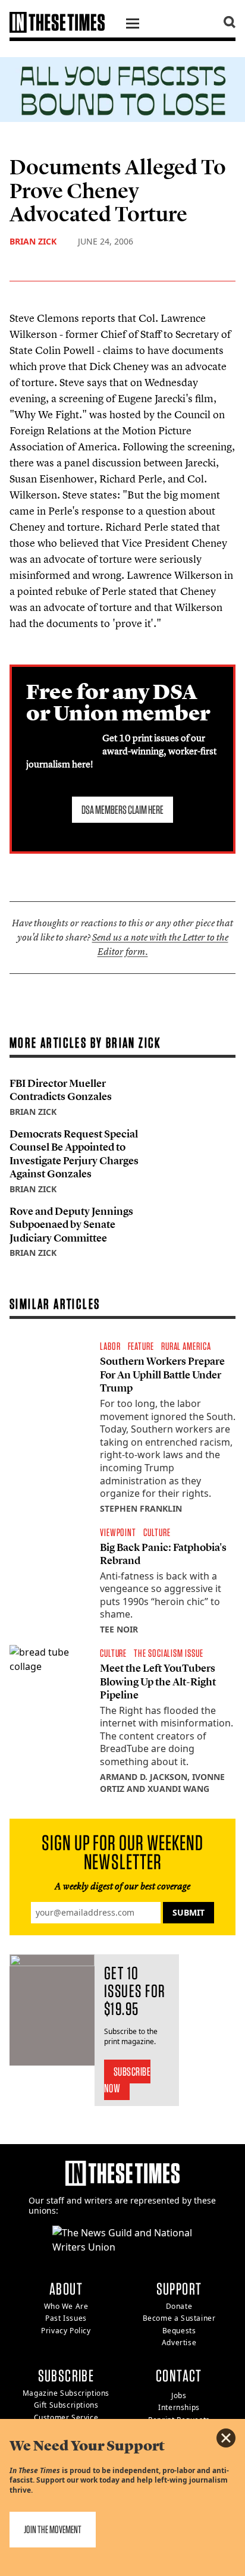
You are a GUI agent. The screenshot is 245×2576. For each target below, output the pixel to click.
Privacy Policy (66, 2331)
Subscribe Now (128, 2080)
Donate (179, 2306)
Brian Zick (33, 241)
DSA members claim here (122, 810)
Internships (179, 2407)
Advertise (179, 2342)
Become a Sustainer (179, 2318)
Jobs (179, 2395)
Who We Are (66, 2306)
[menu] (133, 25)
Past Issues (66, 2318)
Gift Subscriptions (66, 2405)
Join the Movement (53, 2529)
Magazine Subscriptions (66, 2393)
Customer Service (66, 2417)
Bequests (179, 2331)
